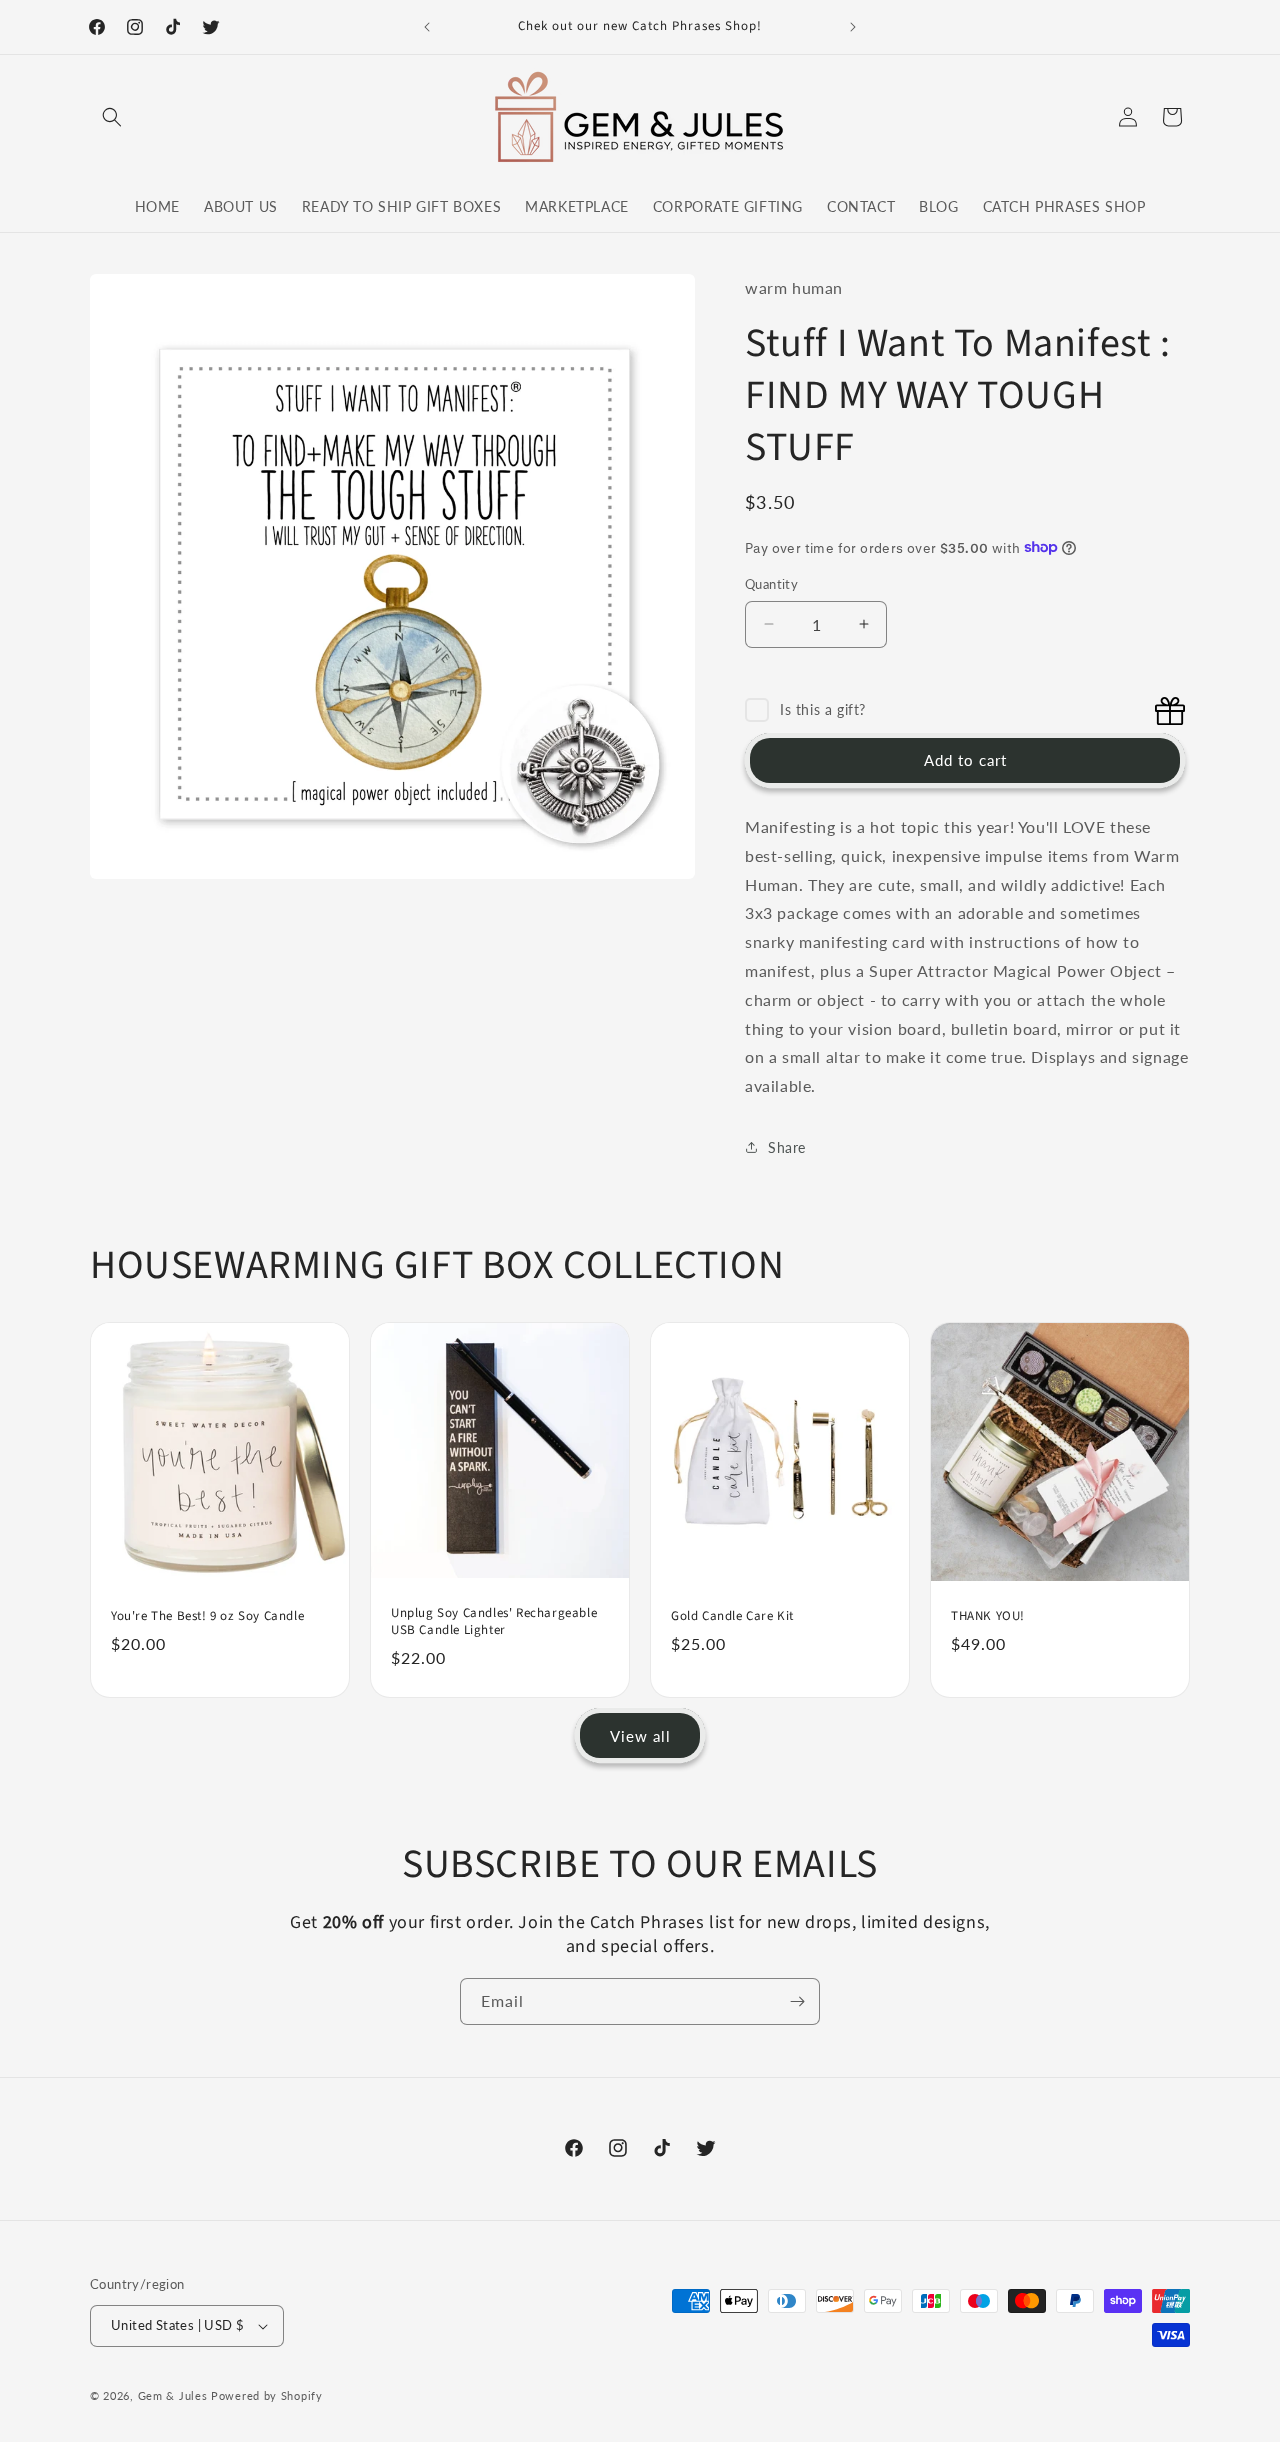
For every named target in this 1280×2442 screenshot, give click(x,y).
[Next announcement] (853, 27)
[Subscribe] (797, 2001)
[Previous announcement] (427, 27)
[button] (112, 117)
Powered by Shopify (267, 2395)
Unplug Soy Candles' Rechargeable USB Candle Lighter (494, 1623)
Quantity (771, 584)
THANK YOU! (988, 1616)
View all (640, 1736)
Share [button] (787, 1147)
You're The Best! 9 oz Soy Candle (207, 1616)
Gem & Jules (173, 2395)
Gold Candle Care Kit (732, 1616)
